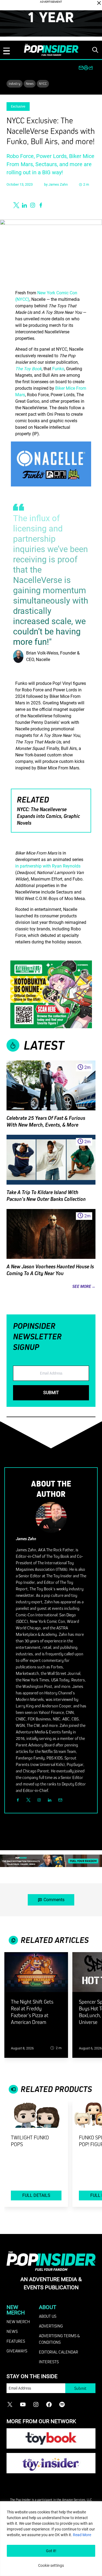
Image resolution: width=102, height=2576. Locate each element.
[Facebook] (18, 1800)
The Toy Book (28, 369)
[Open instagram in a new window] (33, 205)
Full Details (36, 2195)
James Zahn (58, 184)
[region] (51, 2539)
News (30, 83)
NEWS (12, 2331)
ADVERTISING (51, 2326)
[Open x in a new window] (16, 205)
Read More (82, 2535)
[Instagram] (39, 1800)
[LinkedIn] (50, 1800)
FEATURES (16, 2341)
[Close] (99, 3)
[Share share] (91, 68)
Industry (15, 83)
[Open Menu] (7, 51)
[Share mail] (81, 68)
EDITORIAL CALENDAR (58, 2352)
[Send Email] (60, 1800)
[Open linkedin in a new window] (24, 205)
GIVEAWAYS (17, 2351)
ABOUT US (48, 2316)
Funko (58, 369)
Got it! (51, 2551)
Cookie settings (51, 2565)
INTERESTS (49, 2362)
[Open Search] (95, 50)
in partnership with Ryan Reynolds (48, 866)
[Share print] (86, 68)
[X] (28, 1800)
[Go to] (36, 1975)
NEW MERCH (18, 2322)
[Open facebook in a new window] (41, 205)
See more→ (84, 1286)
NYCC (43, 83)
